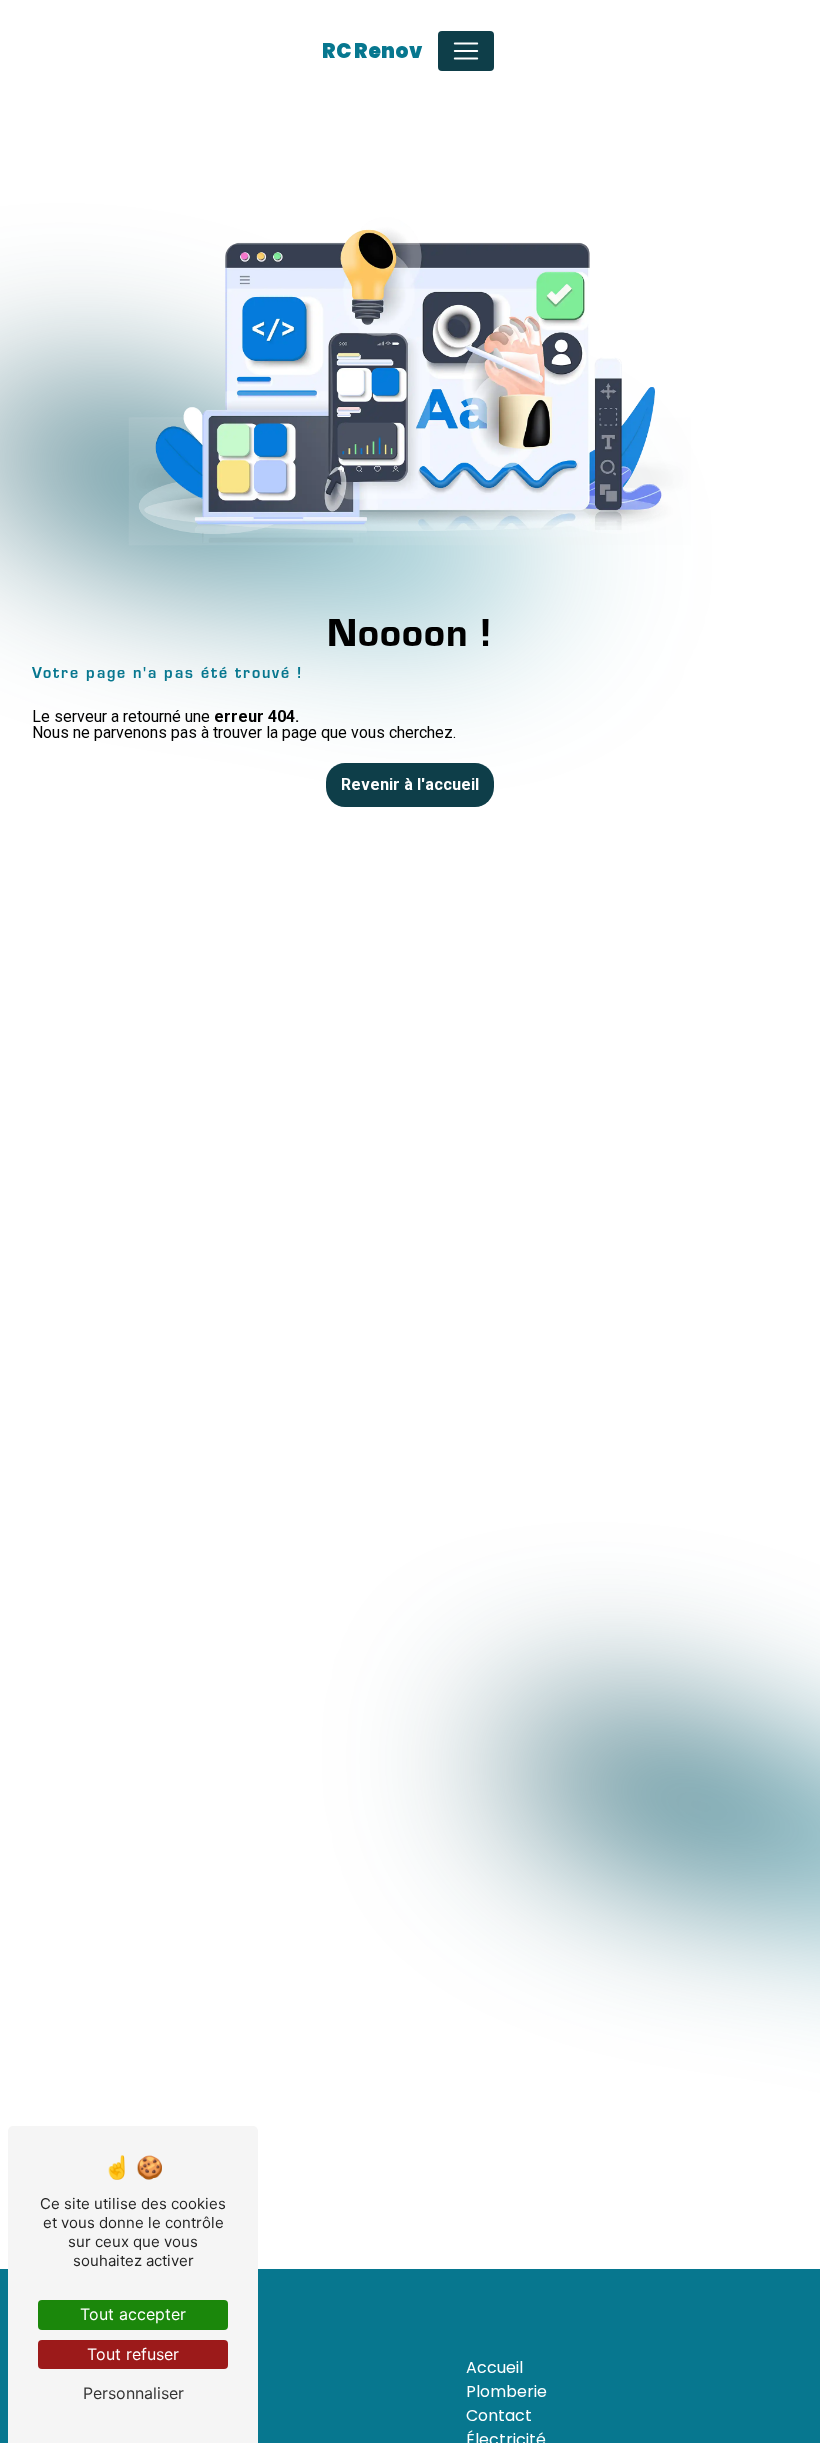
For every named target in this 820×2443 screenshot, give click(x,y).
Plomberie (506, 2391)
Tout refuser (133, 2354)
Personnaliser (133, 2393)
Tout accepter (133, 2314)
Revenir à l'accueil (410, 784)
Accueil (494, 2367)
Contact (499, 2415)
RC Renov (372, 51)
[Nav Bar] (466, 51)
